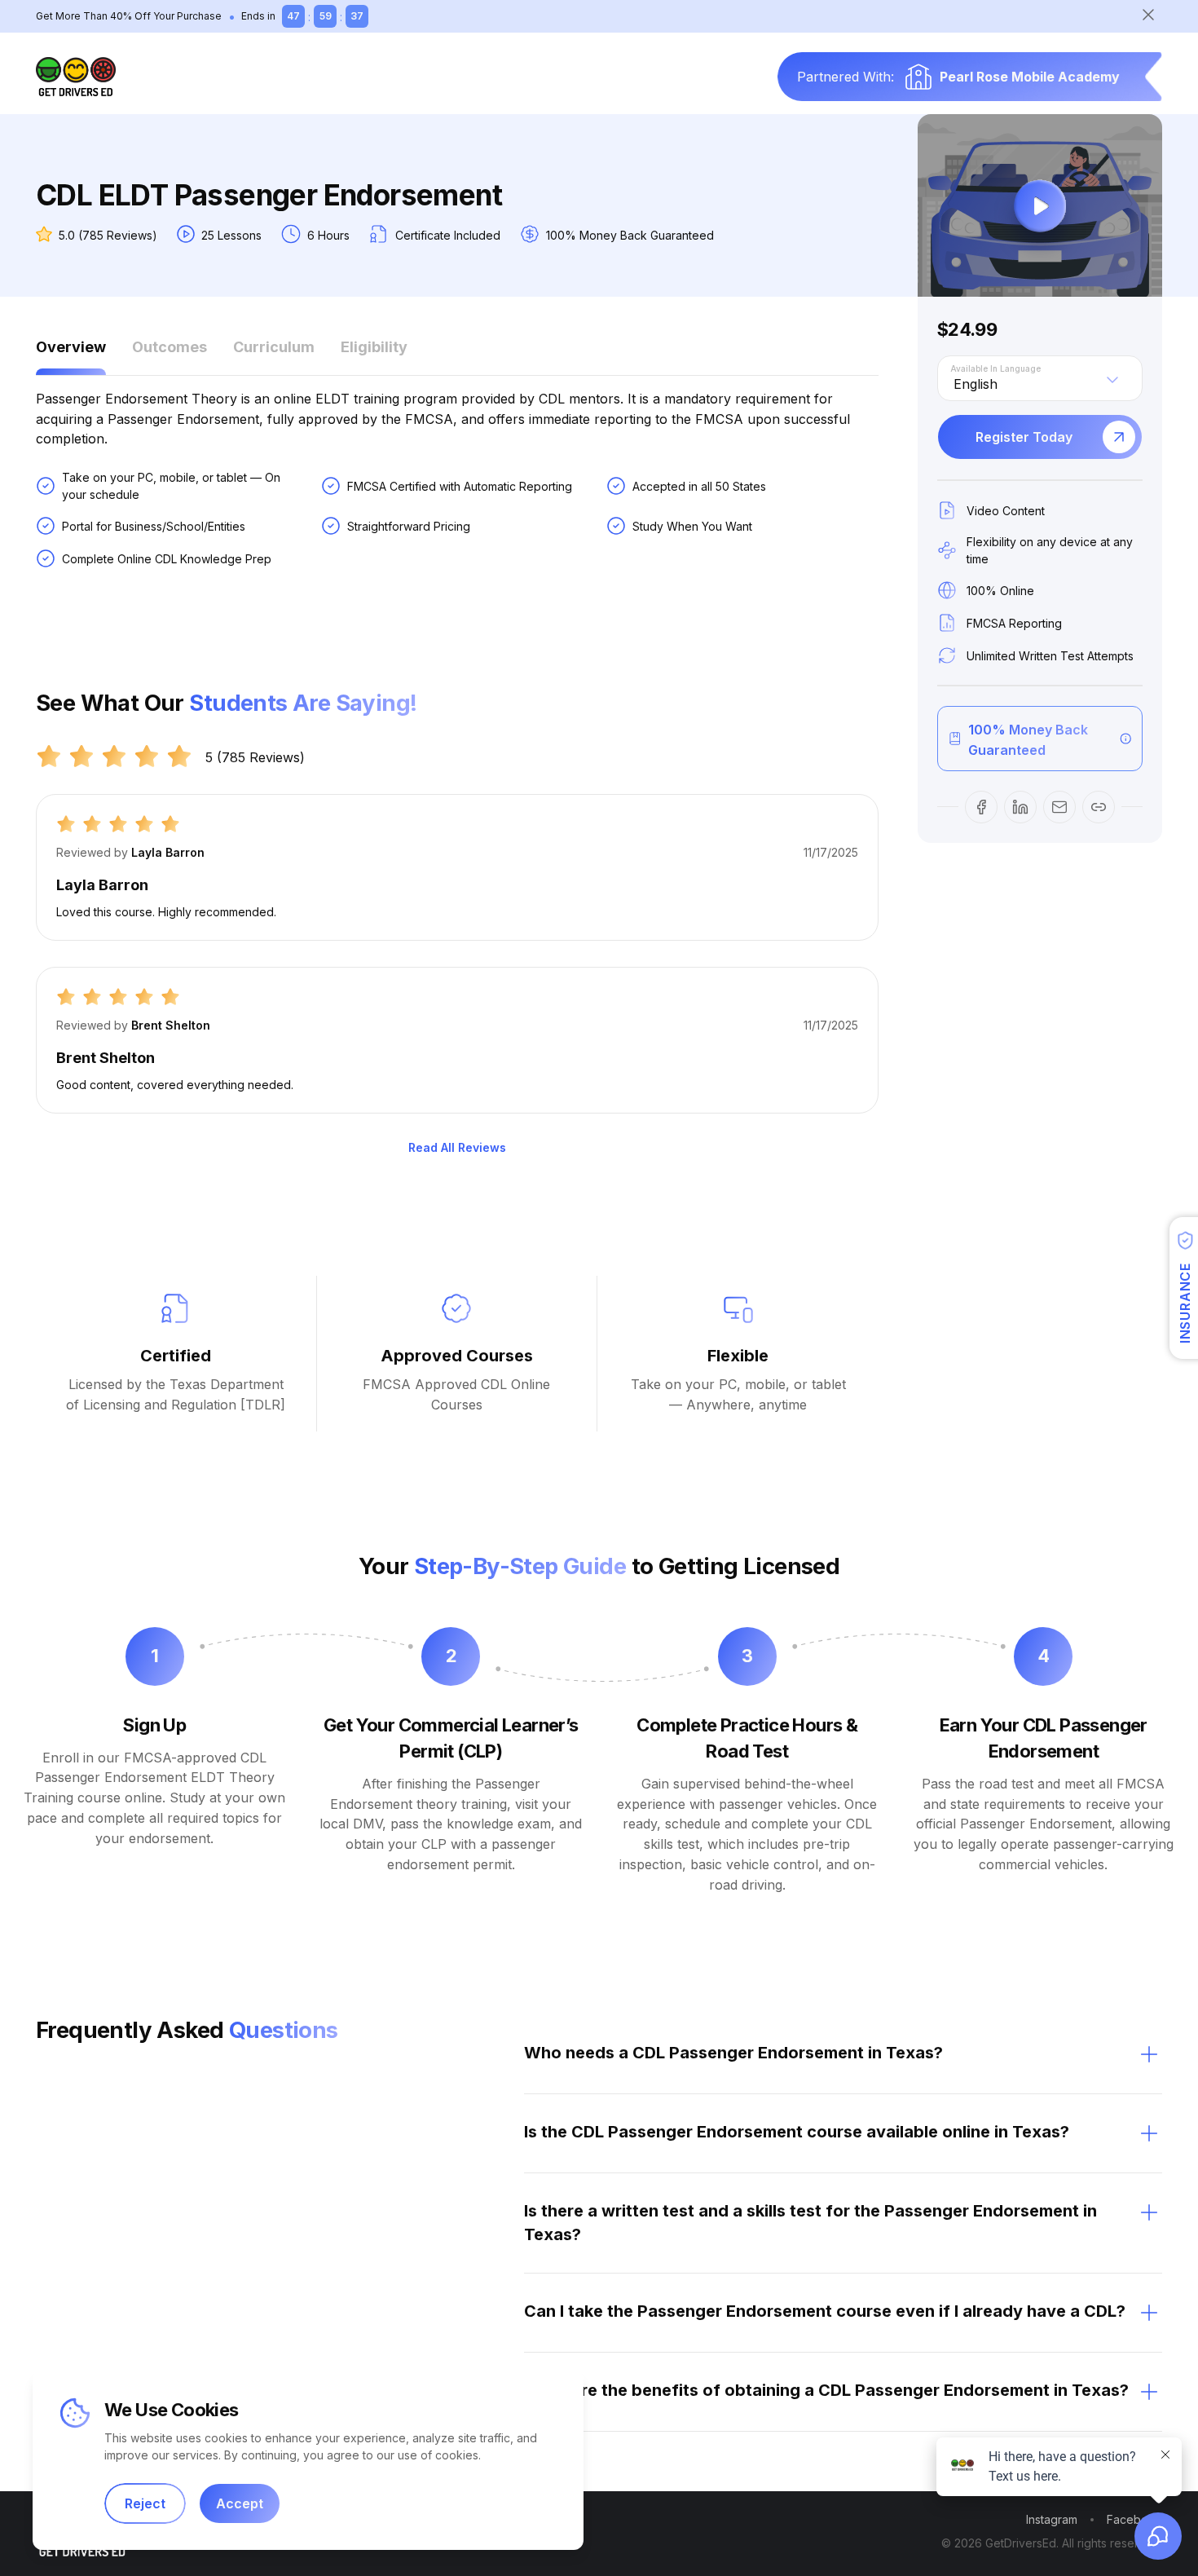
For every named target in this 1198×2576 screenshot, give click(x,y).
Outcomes (170, 347)
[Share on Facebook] (981, 807)
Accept (240, 2503)
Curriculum (274, 347)
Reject (145, 2503)
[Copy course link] (1099, 807)
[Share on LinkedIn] (1020, 807)
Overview (71, 347)
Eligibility (374, 347)
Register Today (1024, 437)
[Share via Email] (1059, 807)
